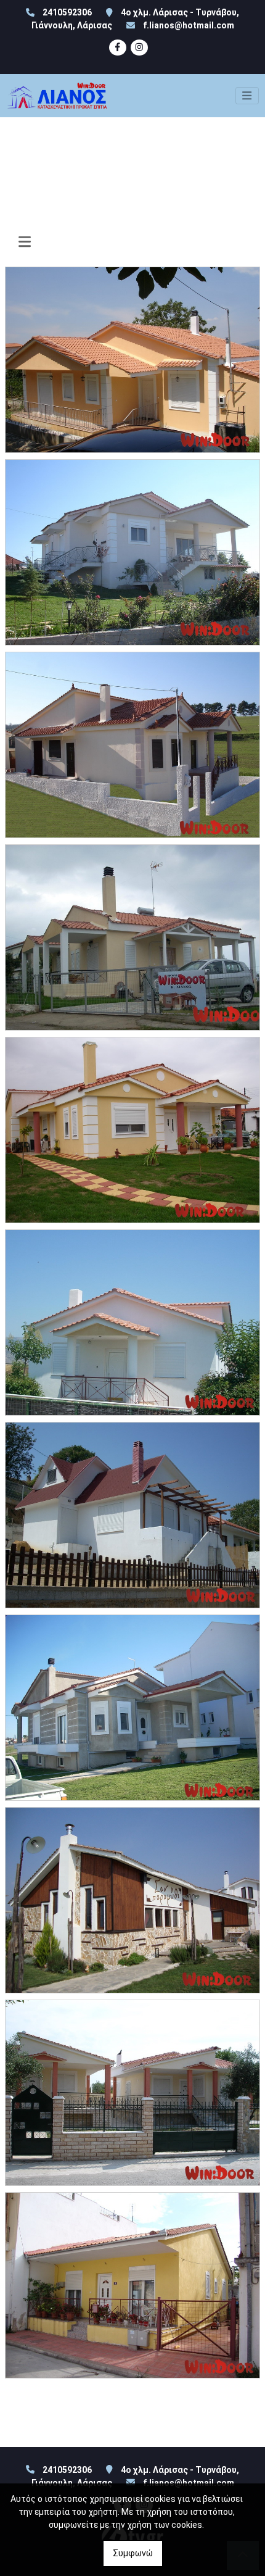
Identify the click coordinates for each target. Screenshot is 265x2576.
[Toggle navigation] (247, 96)
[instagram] (139, 48)
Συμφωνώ (133, 2553)
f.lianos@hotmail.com (189, 25)
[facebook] (118, 48)
